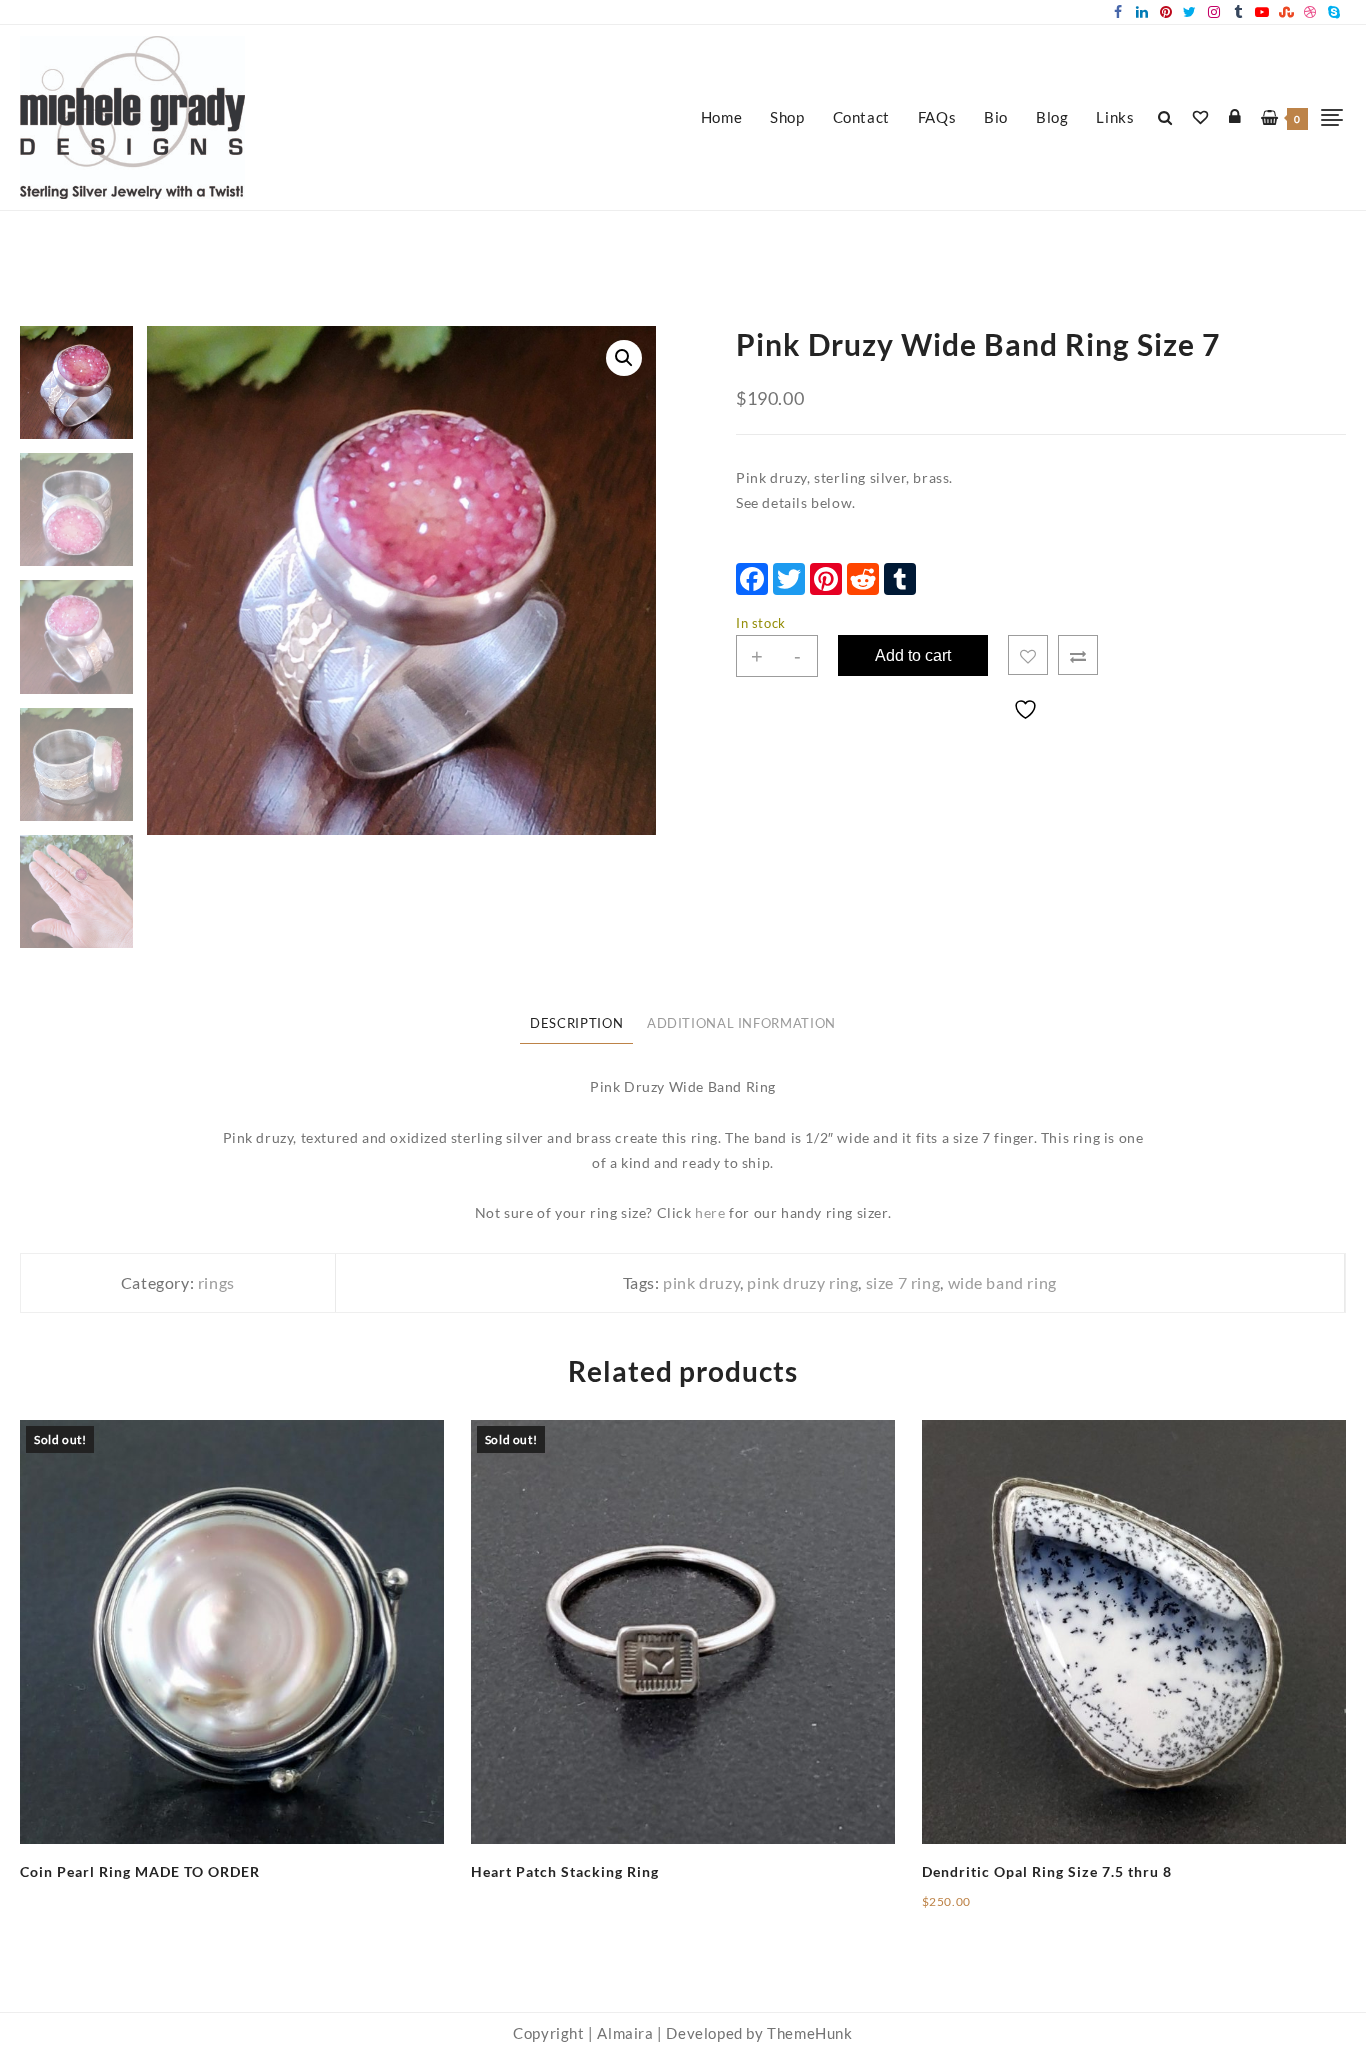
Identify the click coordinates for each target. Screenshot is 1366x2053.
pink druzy (701, 1282)
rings (216, 1282)
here (710, 1212)
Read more (56, 1887)
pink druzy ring (802, 1282)
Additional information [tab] (741, 1023)
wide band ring (1002, 1282)
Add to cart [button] (960, 1909)
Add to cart (913, 655)
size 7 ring (903, 1282)
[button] (624, 358)
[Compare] (1078, 655)
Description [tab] (576, 1023)
